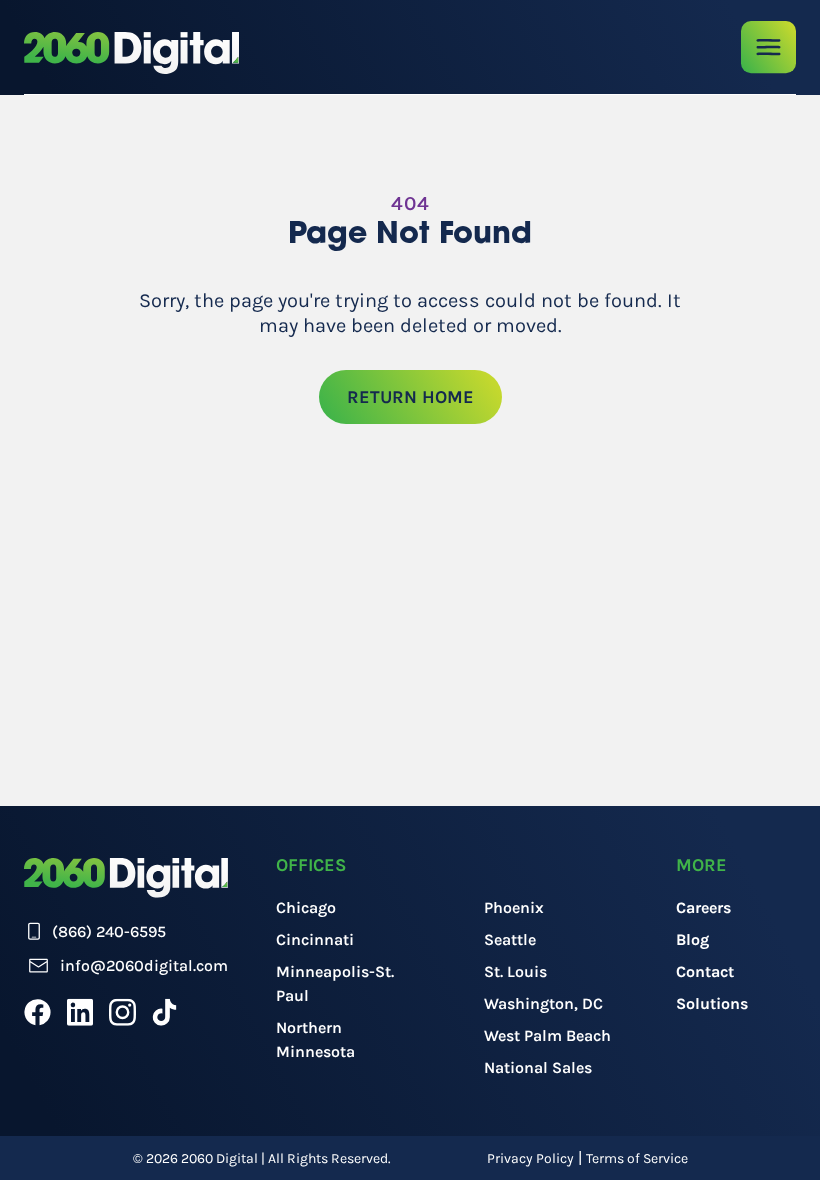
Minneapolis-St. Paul (335, 983)
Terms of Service (637, 1158)
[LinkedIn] (80, 1012)
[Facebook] (37, 1012)
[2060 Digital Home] (131, 53)
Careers (703, 907)
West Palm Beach (547, 1035)
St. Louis (515, 971)
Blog (692, 939)
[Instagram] (122, 1012)
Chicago (306, 907)
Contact (705, 971)
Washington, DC (543, 1003)
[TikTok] (164, 1012)
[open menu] (768, 47)
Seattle (510, 939)
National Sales (538, 1067)
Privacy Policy (530, 1158)
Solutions (712, 1003)
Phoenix (514, 907)
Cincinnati (315, 939)
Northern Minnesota (315, 1039)
